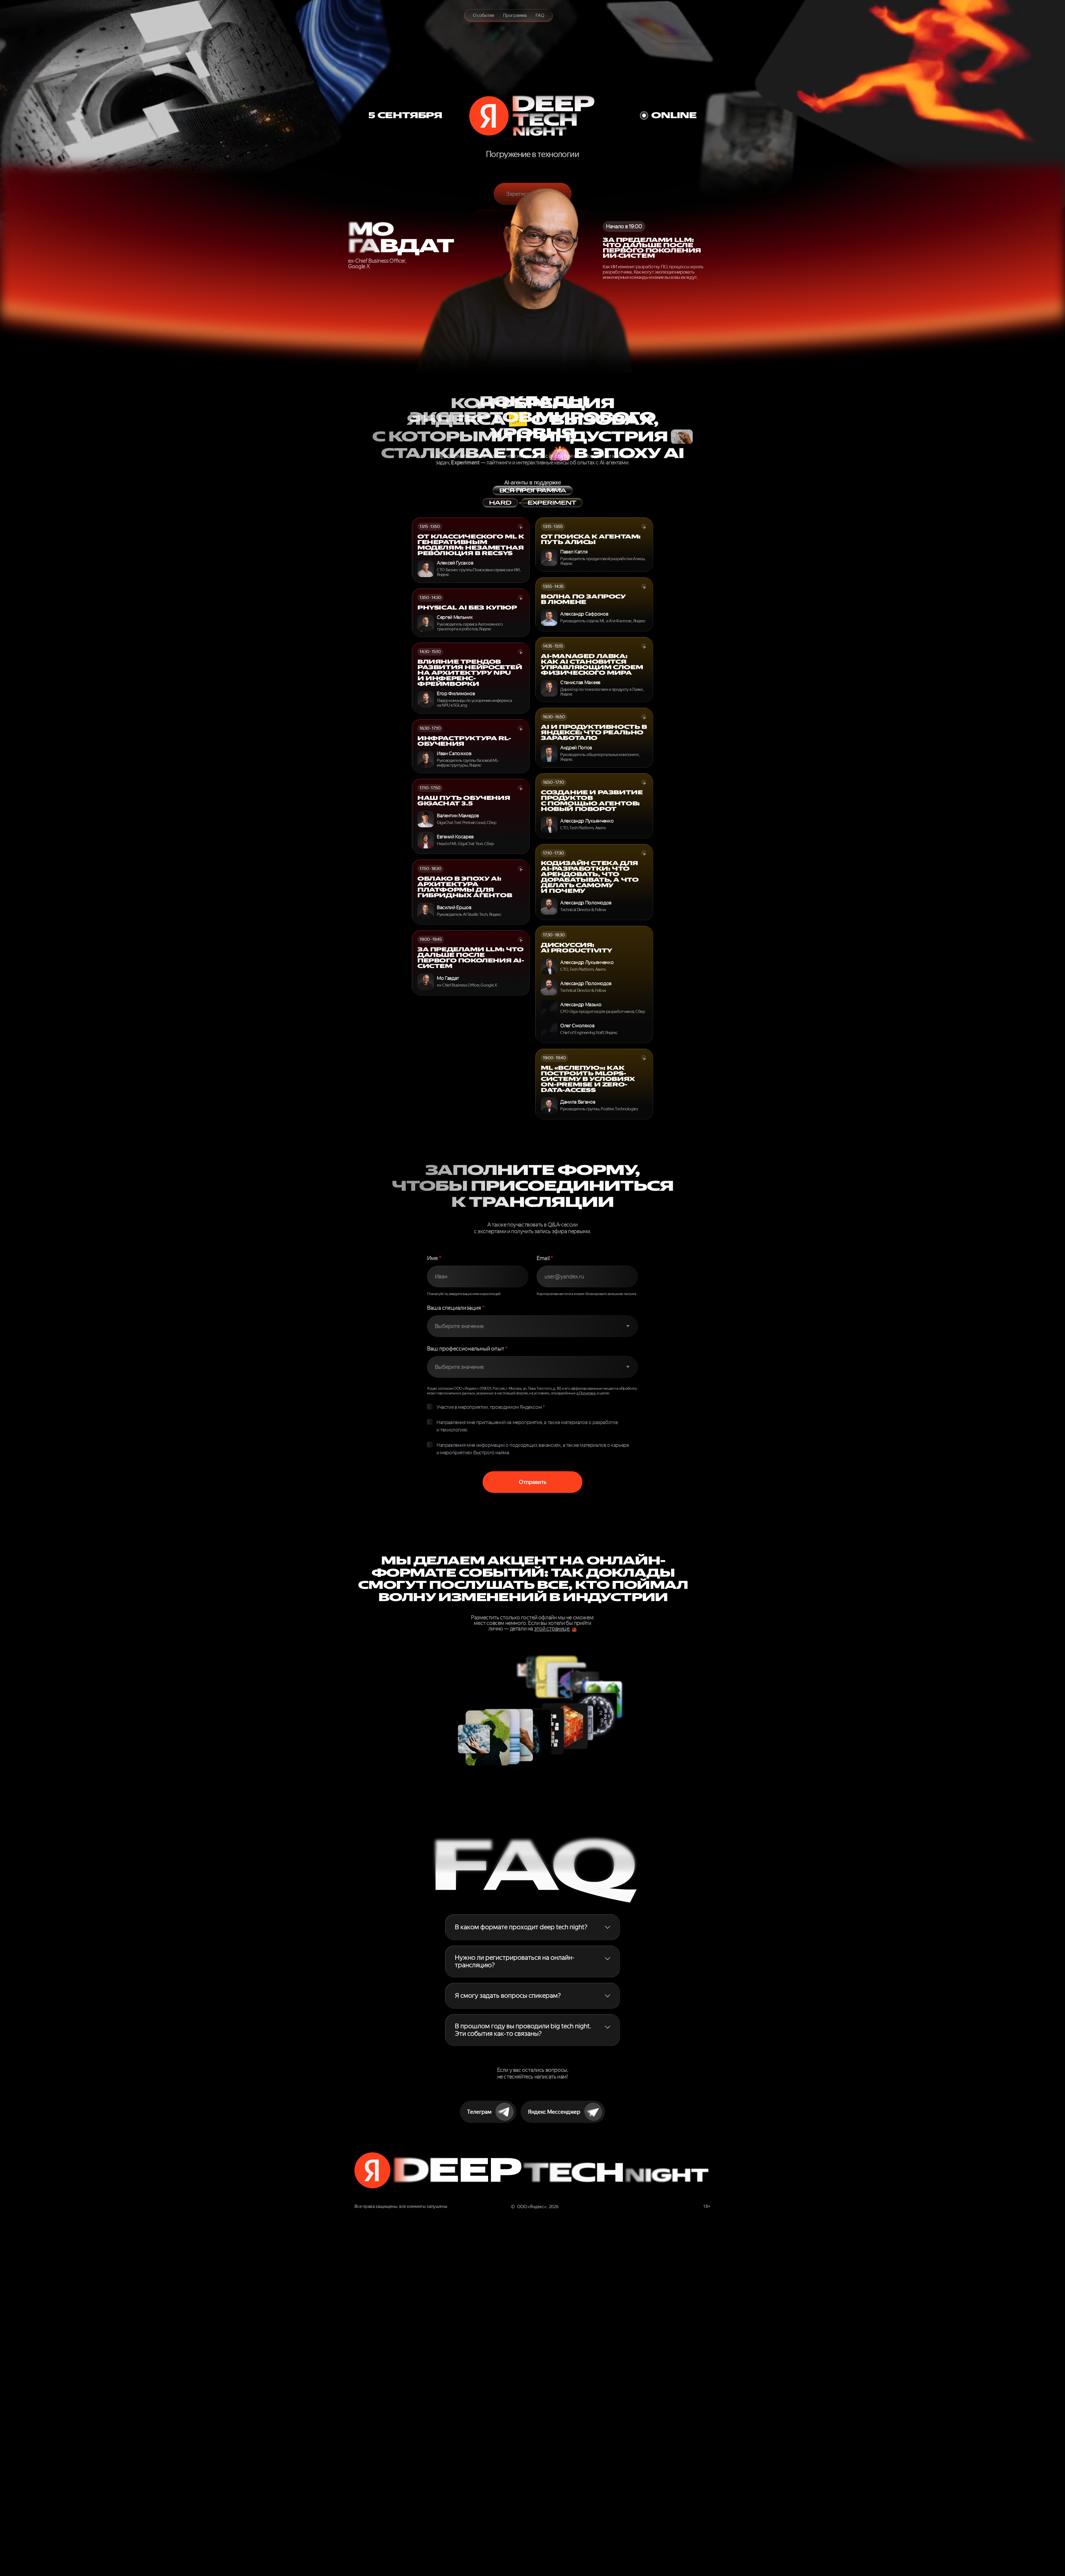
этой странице (552, 1629)
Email (545, 1258)
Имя (434, 1258)
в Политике (586, 1393)
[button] (533, 1927)
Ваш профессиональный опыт (467, 1349)
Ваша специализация (456, 1308)
